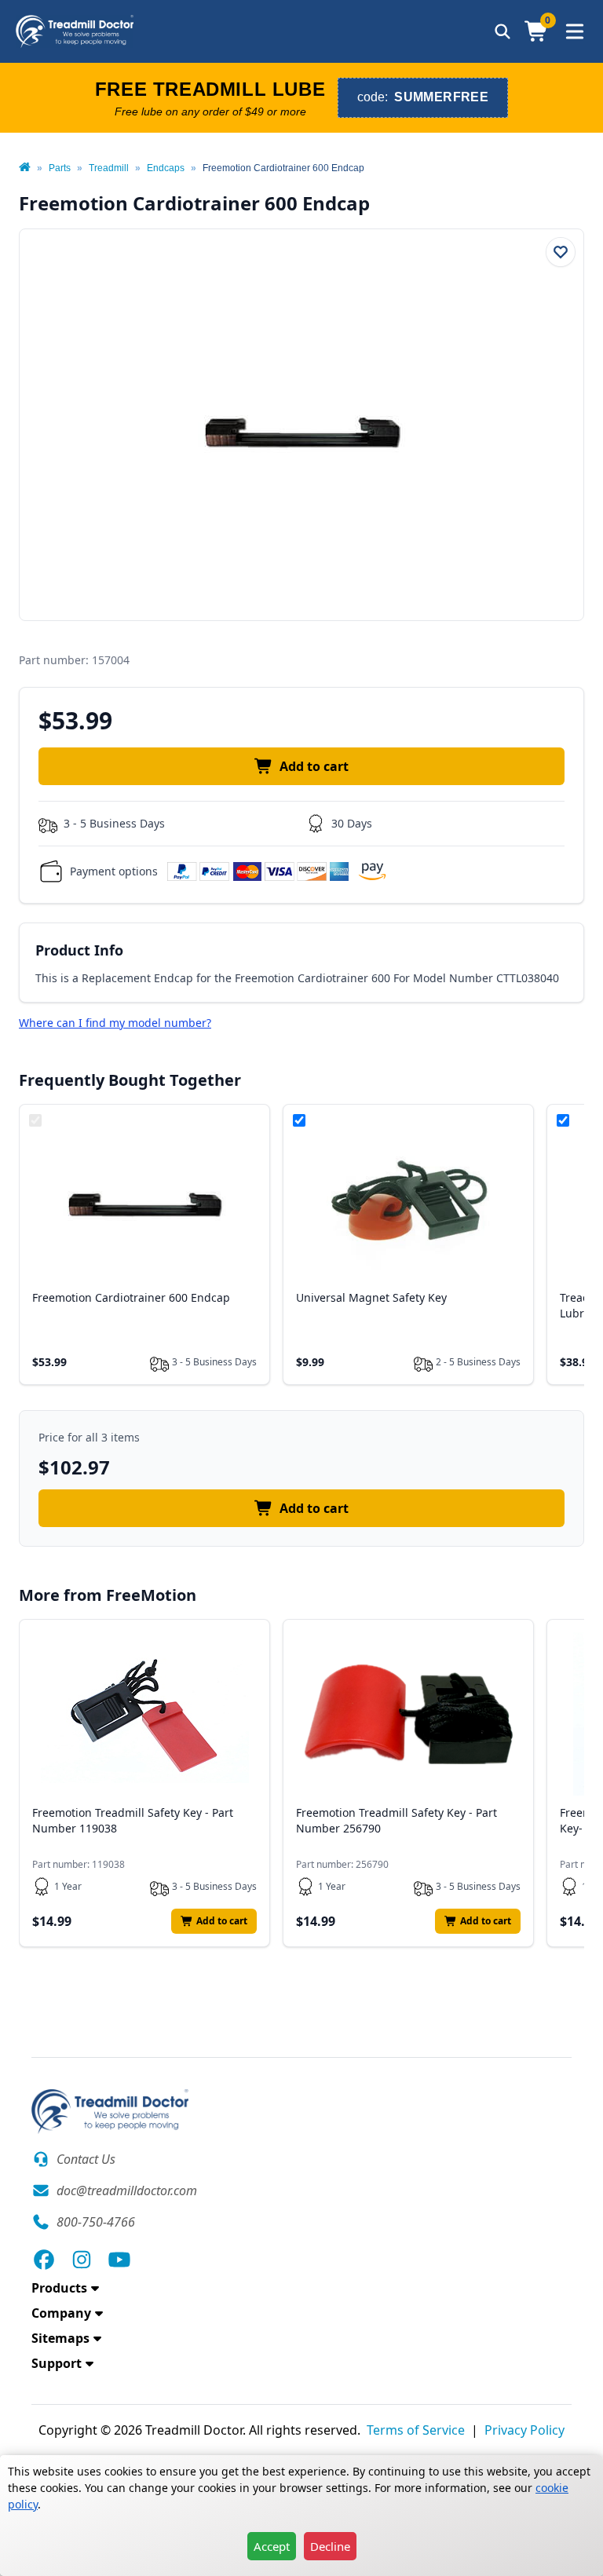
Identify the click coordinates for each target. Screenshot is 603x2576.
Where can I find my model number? (115, 1023)
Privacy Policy (524, 2430)
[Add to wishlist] (561, 252)
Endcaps (166, 168)
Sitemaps (60, 2338)
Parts (60, 168)
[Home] (25, 168)
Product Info (79, 950)
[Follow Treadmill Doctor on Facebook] (44, 2260)
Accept (272, 2546)
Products (59, 2288)
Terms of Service (416, 2430)
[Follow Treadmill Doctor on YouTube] (119, 2260)
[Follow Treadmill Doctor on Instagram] (82, 2260)
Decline (330, 2546)
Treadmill (109, 168)
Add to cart (314, 766)
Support (57, 2363)
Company (61, 2313)
